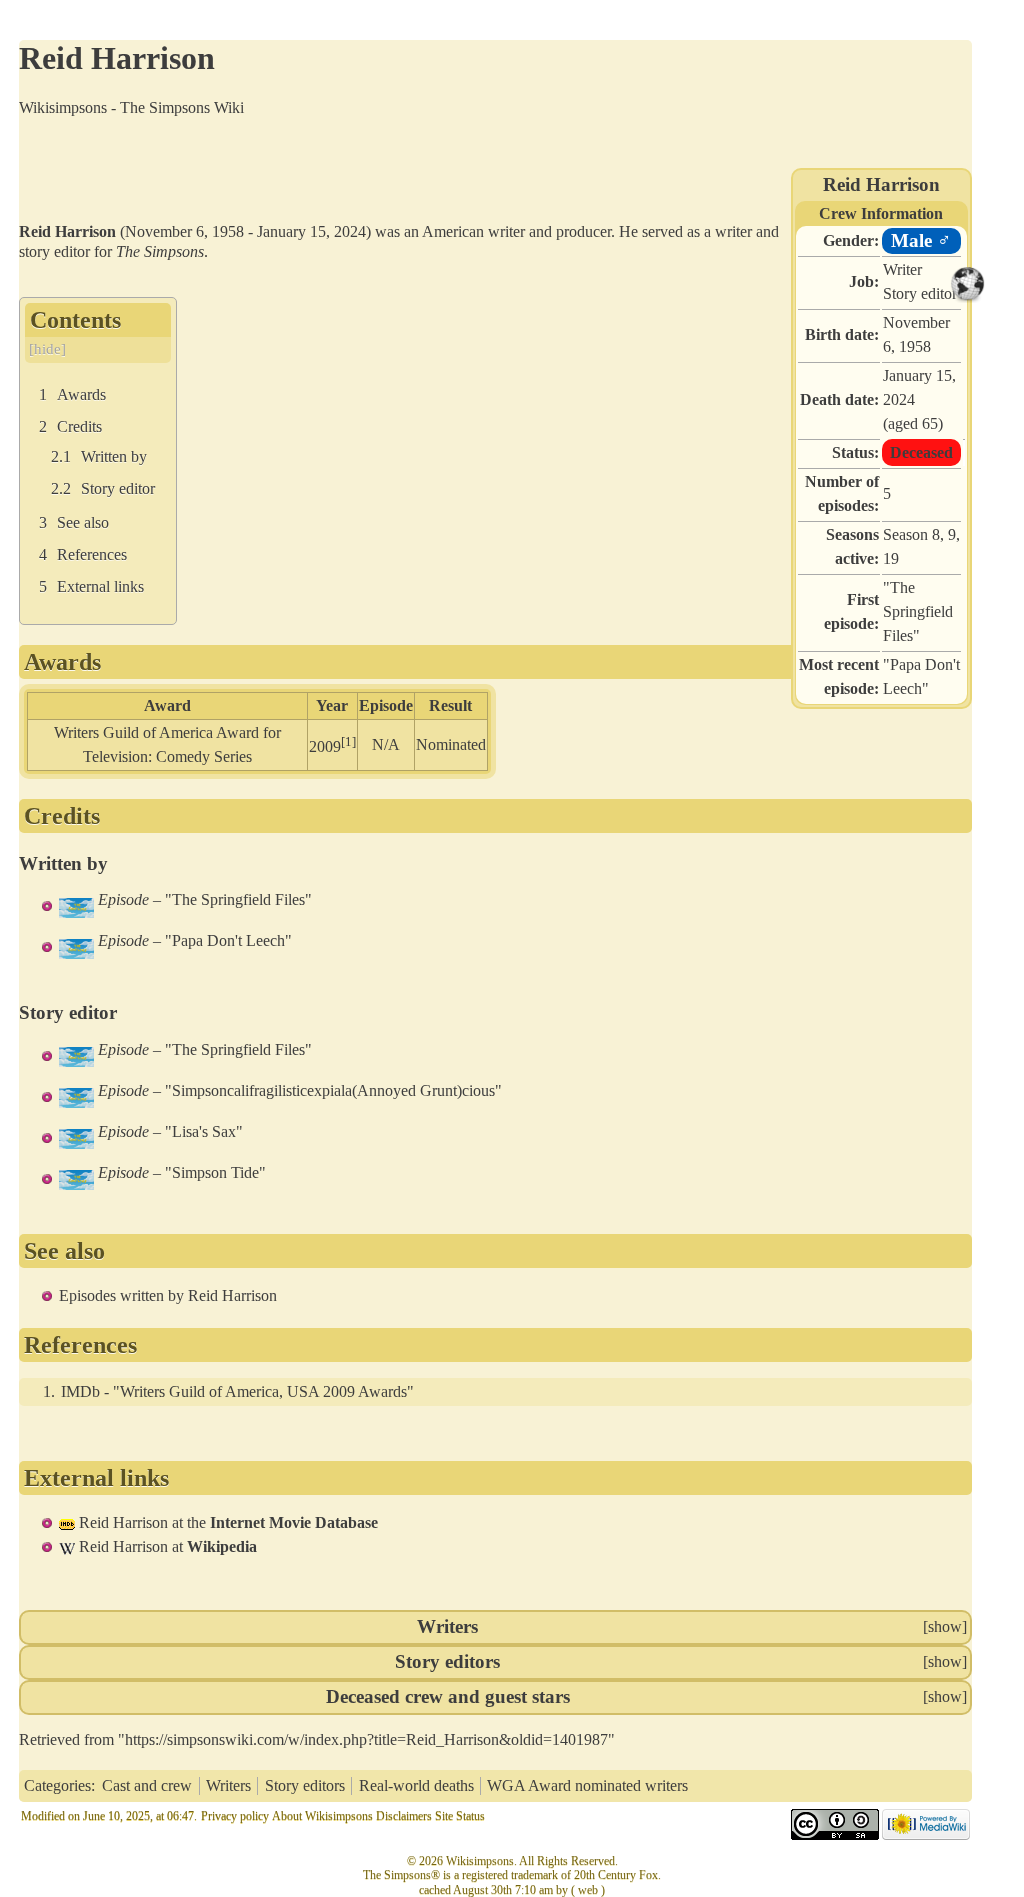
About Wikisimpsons (322, 1816)
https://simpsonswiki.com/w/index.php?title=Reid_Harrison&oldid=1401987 (366, 1739)
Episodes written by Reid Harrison (168, 1295)
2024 (899, 399)
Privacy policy (235, 1816)
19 (891, 558)
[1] (348, 741)
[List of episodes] (76, 905)
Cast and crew (147, 1785)
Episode (123, 899)
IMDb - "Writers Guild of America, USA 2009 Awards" (237, 1391)
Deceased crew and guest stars (448, 1696)
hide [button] (47, 349)
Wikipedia (222, 1546)
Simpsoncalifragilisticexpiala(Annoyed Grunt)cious (333, 1090)
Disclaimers (404, 1816)
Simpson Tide (215, 1172)
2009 (325, 747)
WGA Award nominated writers (587, 1785)
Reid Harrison (123, 1522)
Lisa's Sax (204, 1131)
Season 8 (911, 534)
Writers (447, 1626)
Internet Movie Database (294, 1522)
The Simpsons (160, 251)
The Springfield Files (918, 611)
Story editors (447, 1661)
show (945, 1626)
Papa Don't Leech (228, 940)
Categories (57, 1785)
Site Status (460, 1816)
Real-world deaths (416, 1785)
